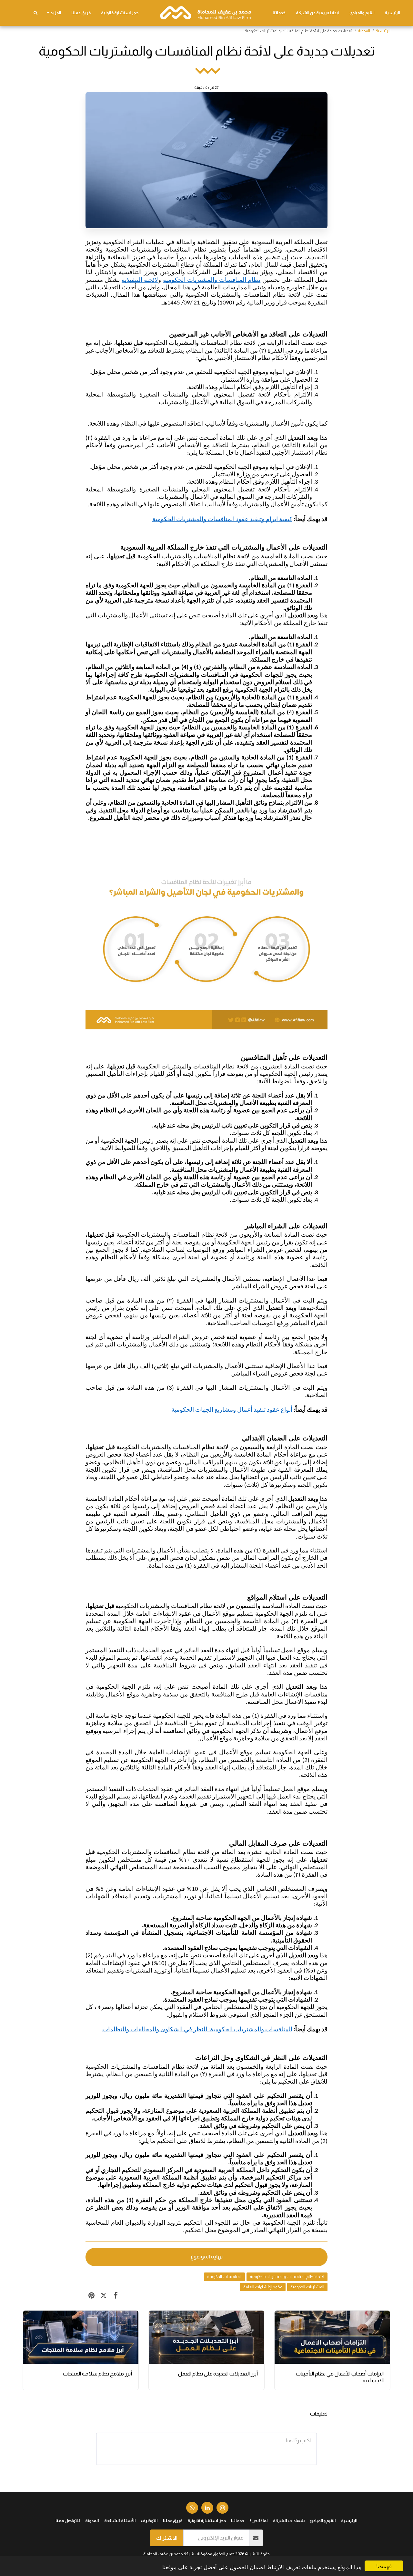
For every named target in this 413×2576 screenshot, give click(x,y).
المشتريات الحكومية (307, 2287)
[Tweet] (103, 2295)
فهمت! (384, 2566)
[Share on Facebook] (116, 2295)
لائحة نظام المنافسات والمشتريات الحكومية (287, 2277)
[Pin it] (91, 2295)
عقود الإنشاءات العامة (263, 2287)
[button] (35, 13)
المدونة (364, 31)
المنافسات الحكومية (224, 2277)
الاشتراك (167, 2538)
